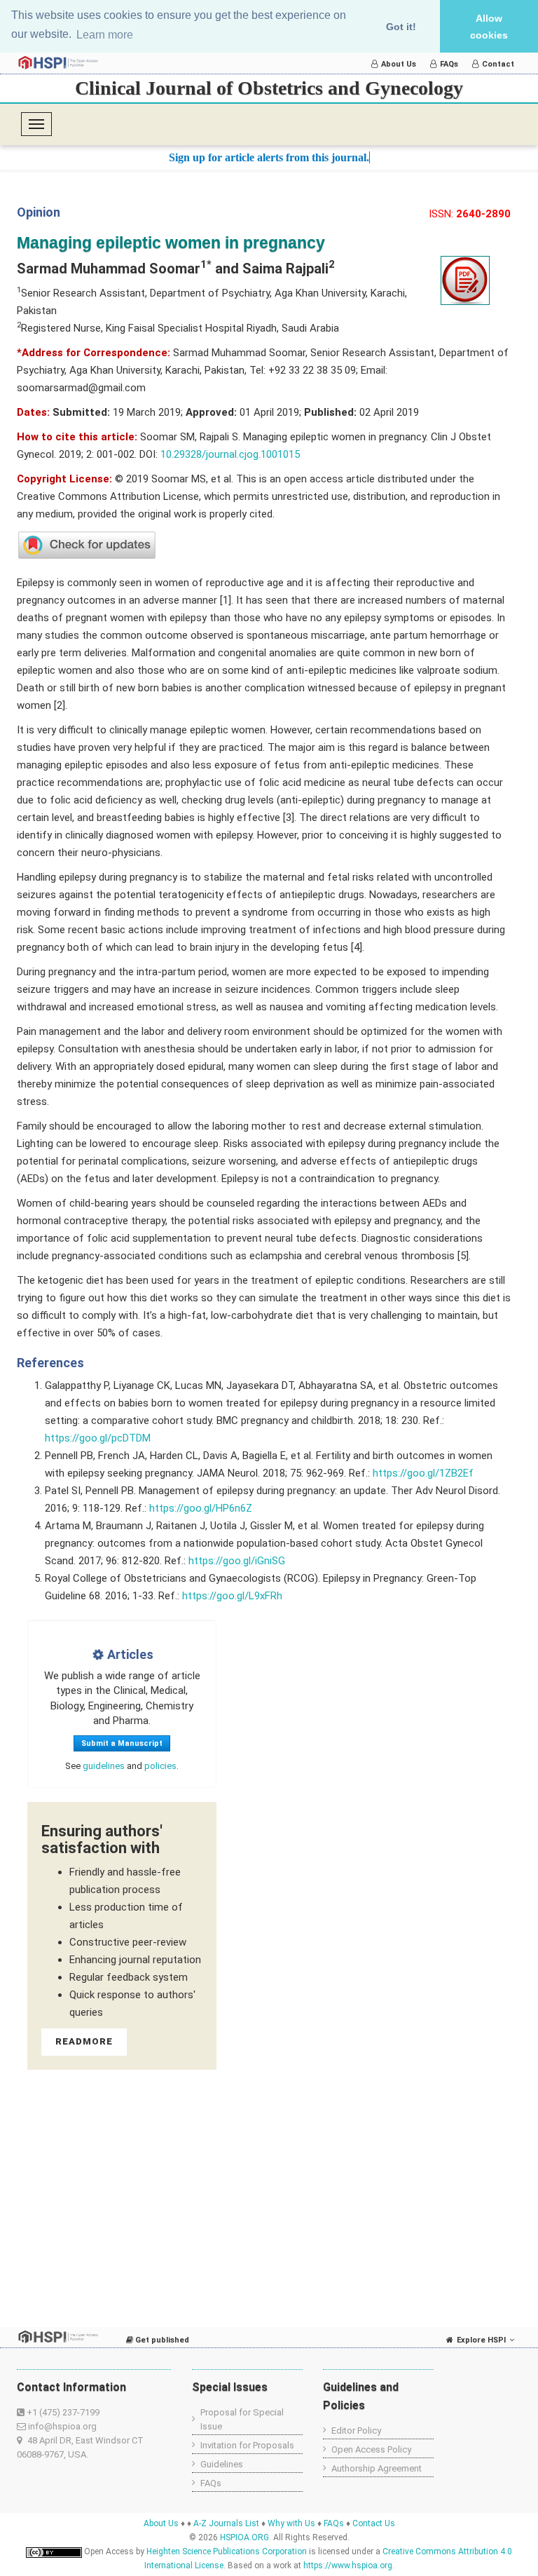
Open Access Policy (371, 2449)
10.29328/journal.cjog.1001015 (230, 454)
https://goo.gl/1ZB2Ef (423, 1473)
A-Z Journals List (226, 2523)
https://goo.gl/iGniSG (237, 1561)
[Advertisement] (153, 2181)
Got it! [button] (401, 27)
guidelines (104, 1766)
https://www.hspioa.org (348, 2565)
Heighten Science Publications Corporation (227, 2551)
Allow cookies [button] (489, 27)
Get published (161, 2340)
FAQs (449, 64)
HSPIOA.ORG (244, 2537)
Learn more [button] (105, 35)
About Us (399, 64)
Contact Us (374, 2523)
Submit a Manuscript (122, 1743)
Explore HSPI (481, 2340)
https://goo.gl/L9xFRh (232, 1596)
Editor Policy (356, 2431)
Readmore (84, 2041)
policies (160, 1766)
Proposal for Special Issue (242, 2419)
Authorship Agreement (377, 2468)
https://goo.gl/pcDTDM (98, 1438)
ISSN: (470, 214)
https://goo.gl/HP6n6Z (201, 1508)
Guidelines (222, 2464)
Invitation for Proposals (247, 2445)
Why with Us (291, 2523)
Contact (498, 64)
